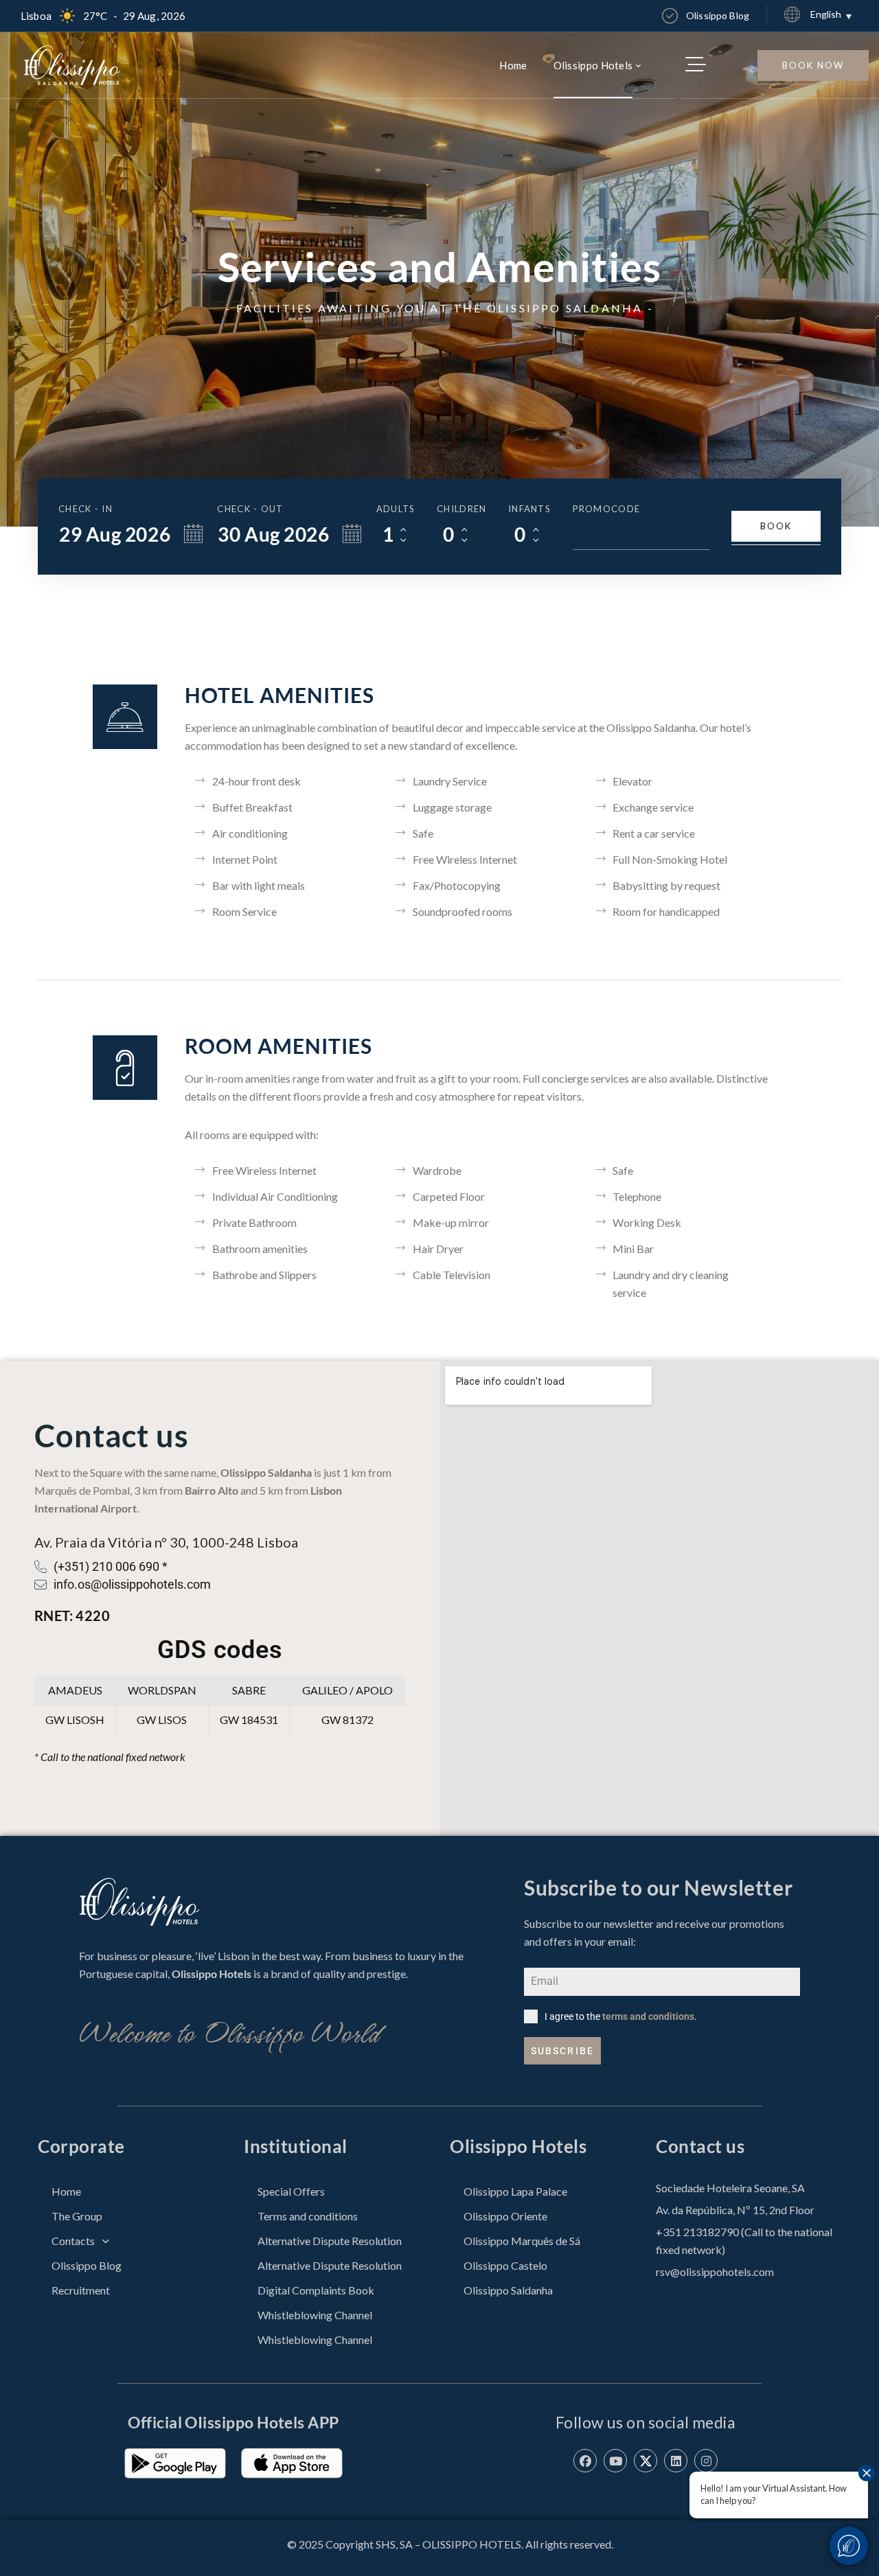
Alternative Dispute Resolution (330, 2241)
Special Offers (291, 2191)
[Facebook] (585, 2461)
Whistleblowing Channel (315, 2315)
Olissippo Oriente (505, 2216)
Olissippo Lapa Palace (515, 2191)
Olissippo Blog (87, 2265)
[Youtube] (615, 2461)
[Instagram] (706, 2461)
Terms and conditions (308, 2216)
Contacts (73, 2241)
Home (66, 2191)
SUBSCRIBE (562, 2051)
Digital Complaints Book (316, 2290)
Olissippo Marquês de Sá (522, 2241)
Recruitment (81, 2290)
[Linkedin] (676, 2461)
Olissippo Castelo (505, 2265)
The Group (77, 2216)
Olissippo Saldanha (508, 2290)
